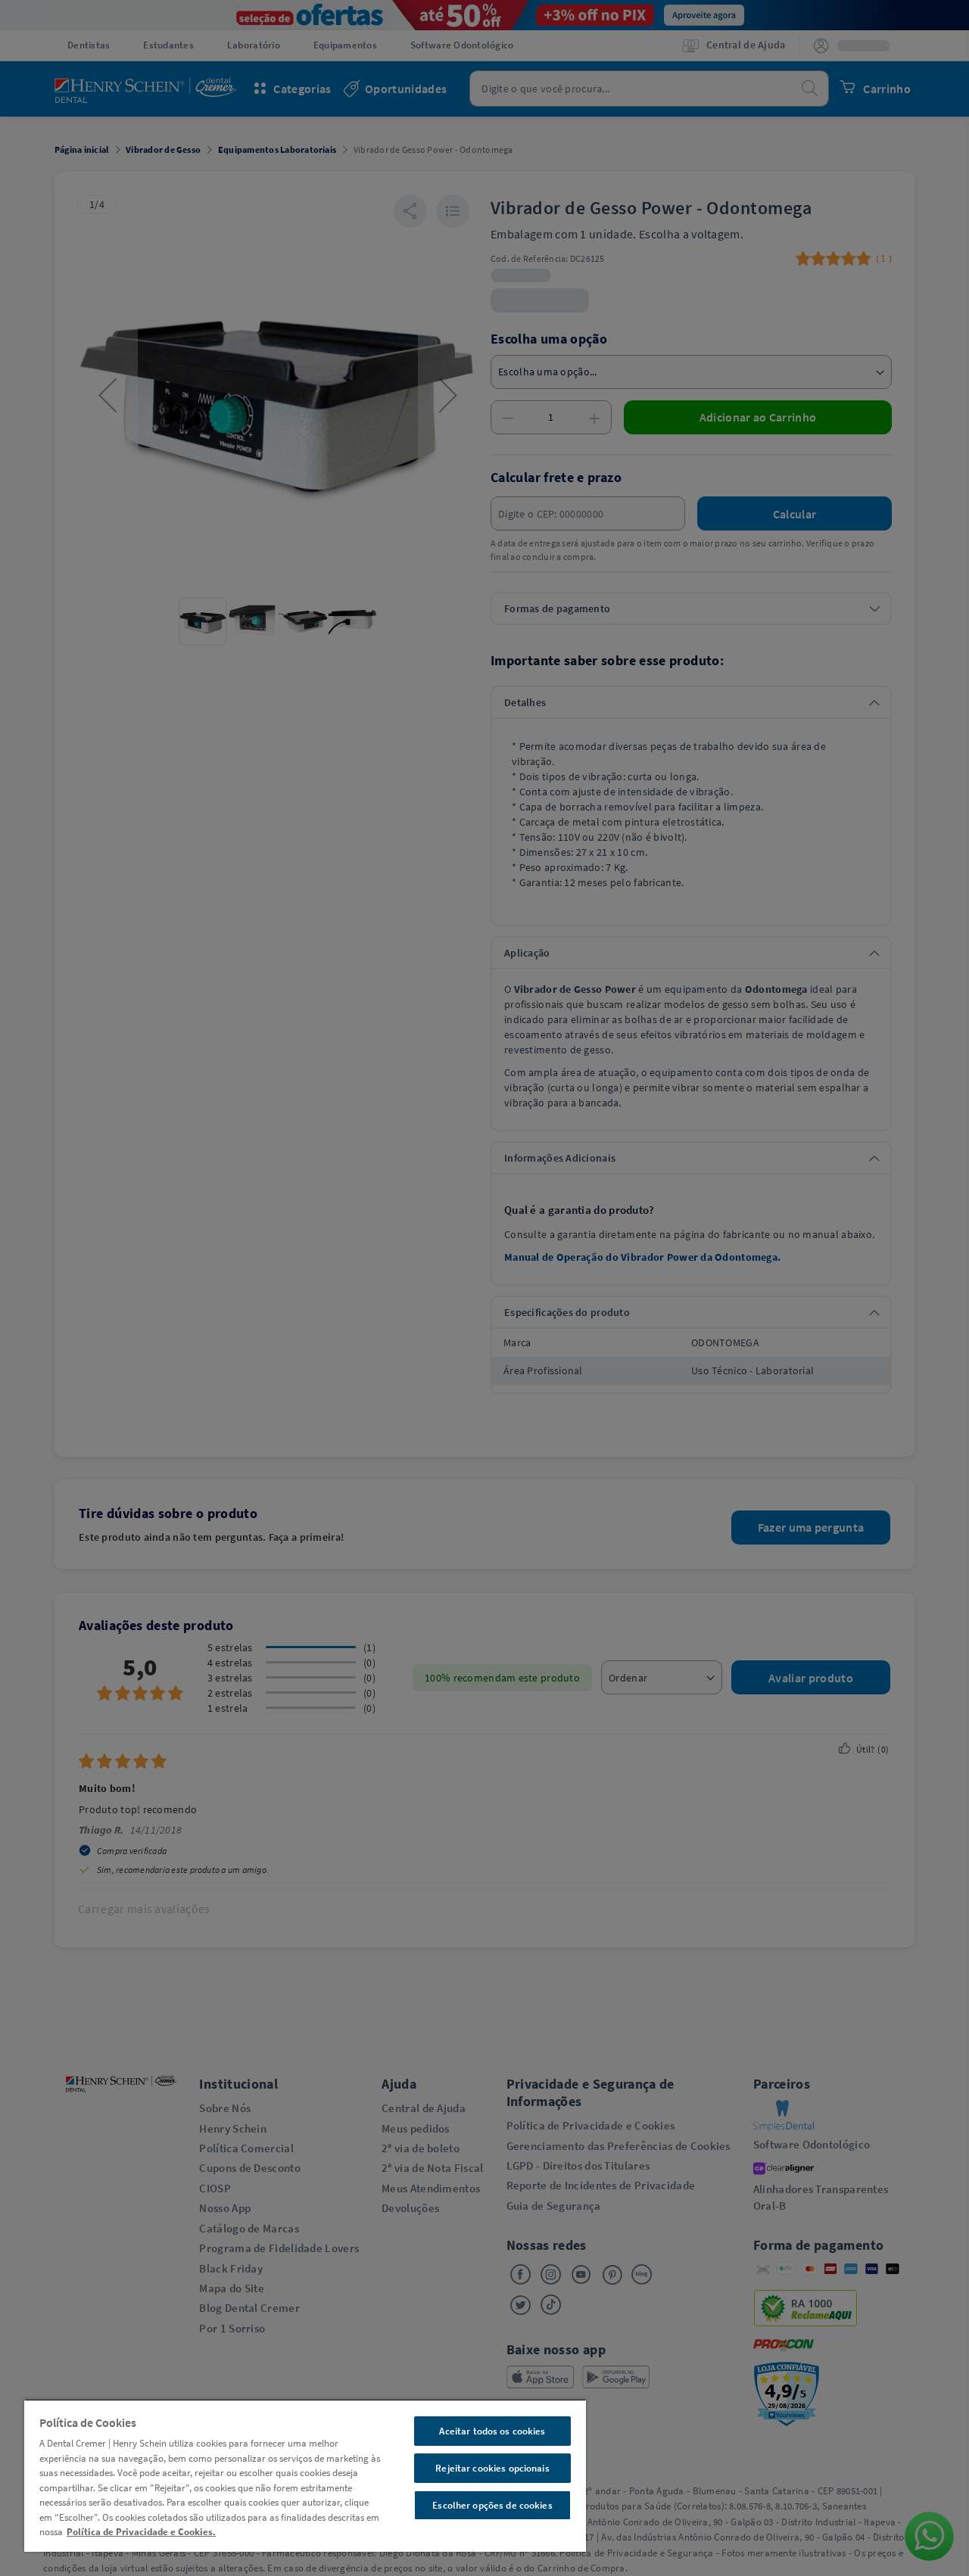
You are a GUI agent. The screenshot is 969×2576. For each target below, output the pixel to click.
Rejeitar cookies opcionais (492, 2468)
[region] (305, 2475)
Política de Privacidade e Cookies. (141, 2532)
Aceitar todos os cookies (492, 2431)
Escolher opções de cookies (492, 2505)
